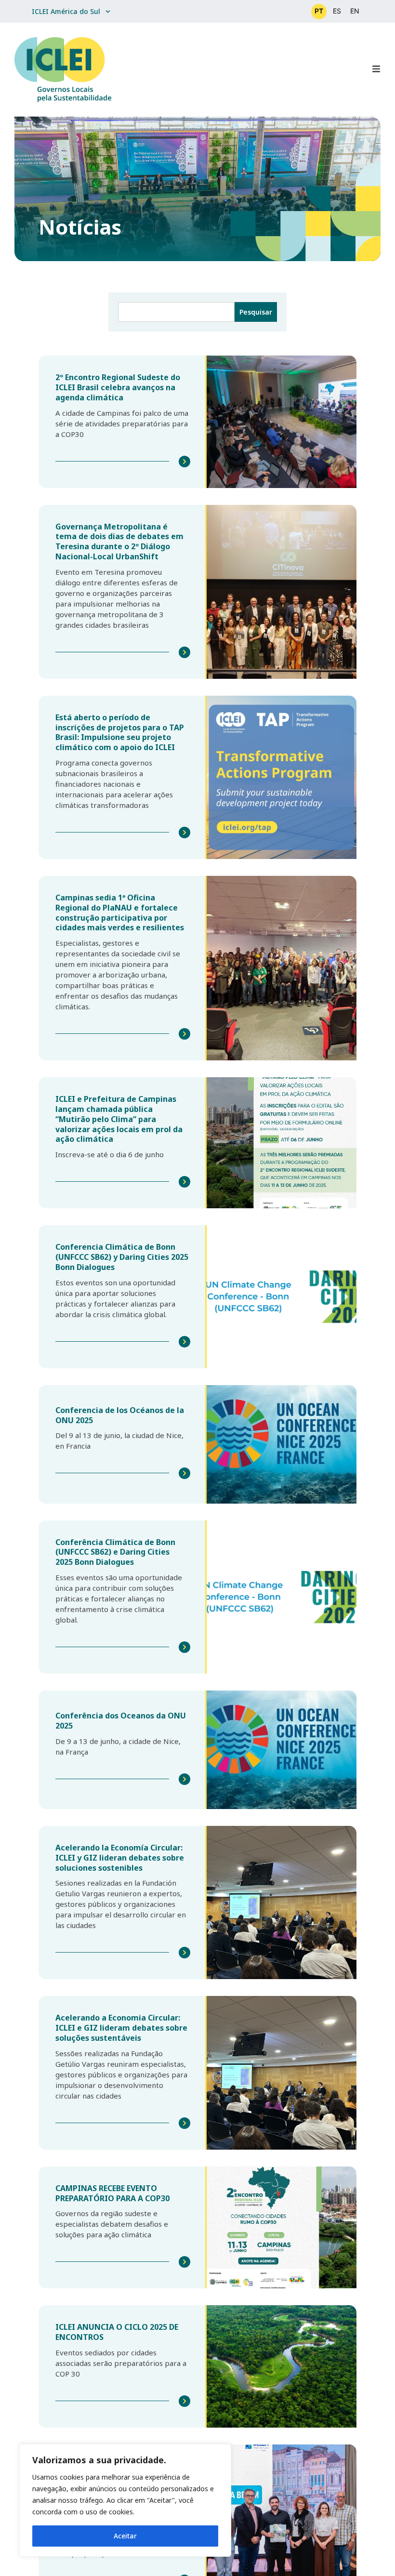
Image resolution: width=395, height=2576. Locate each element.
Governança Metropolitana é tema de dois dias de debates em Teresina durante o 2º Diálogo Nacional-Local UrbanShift (119, 542)
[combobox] (176, 312)
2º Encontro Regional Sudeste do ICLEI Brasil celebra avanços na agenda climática (118, 387)
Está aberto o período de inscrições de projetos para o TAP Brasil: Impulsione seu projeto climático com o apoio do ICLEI (120, 732)
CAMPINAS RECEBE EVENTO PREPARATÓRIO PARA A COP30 (112, 2193)
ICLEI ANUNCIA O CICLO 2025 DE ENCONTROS (117, 2332)
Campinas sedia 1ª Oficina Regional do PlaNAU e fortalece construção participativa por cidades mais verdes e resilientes (120, 912)
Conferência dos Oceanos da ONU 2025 (121, 1721)
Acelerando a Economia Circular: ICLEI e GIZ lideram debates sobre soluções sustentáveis (121, 2028)
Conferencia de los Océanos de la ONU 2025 (120, 1415)
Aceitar (125, 2536)
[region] (125, 2500)
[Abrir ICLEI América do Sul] (108, 11)
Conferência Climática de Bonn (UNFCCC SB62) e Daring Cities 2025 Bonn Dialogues (115, 1552)
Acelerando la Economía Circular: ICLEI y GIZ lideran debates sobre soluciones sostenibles (120, 1858)
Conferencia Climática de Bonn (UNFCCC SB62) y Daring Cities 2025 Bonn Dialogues (122, 1257)
